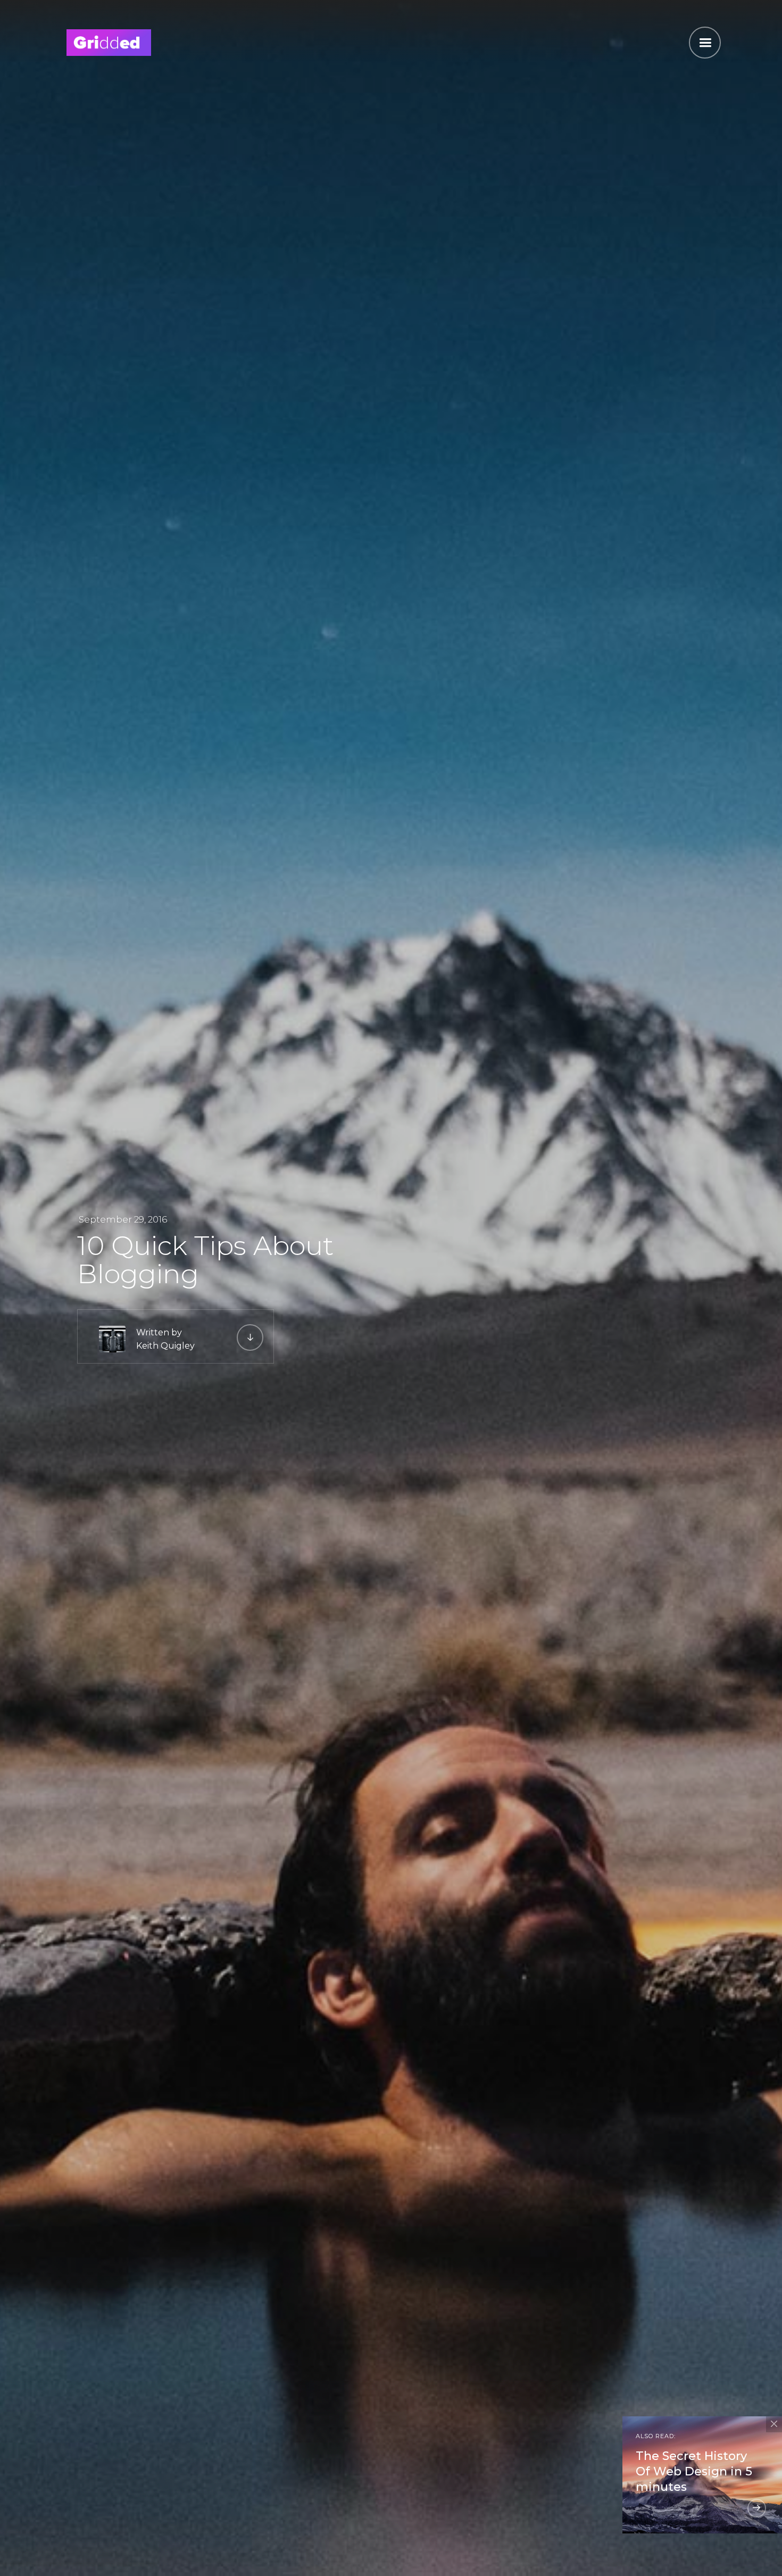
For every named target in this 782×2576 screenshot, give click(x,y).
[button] (705, 43)
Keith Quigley (165, 1346)
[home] (109, 41)
